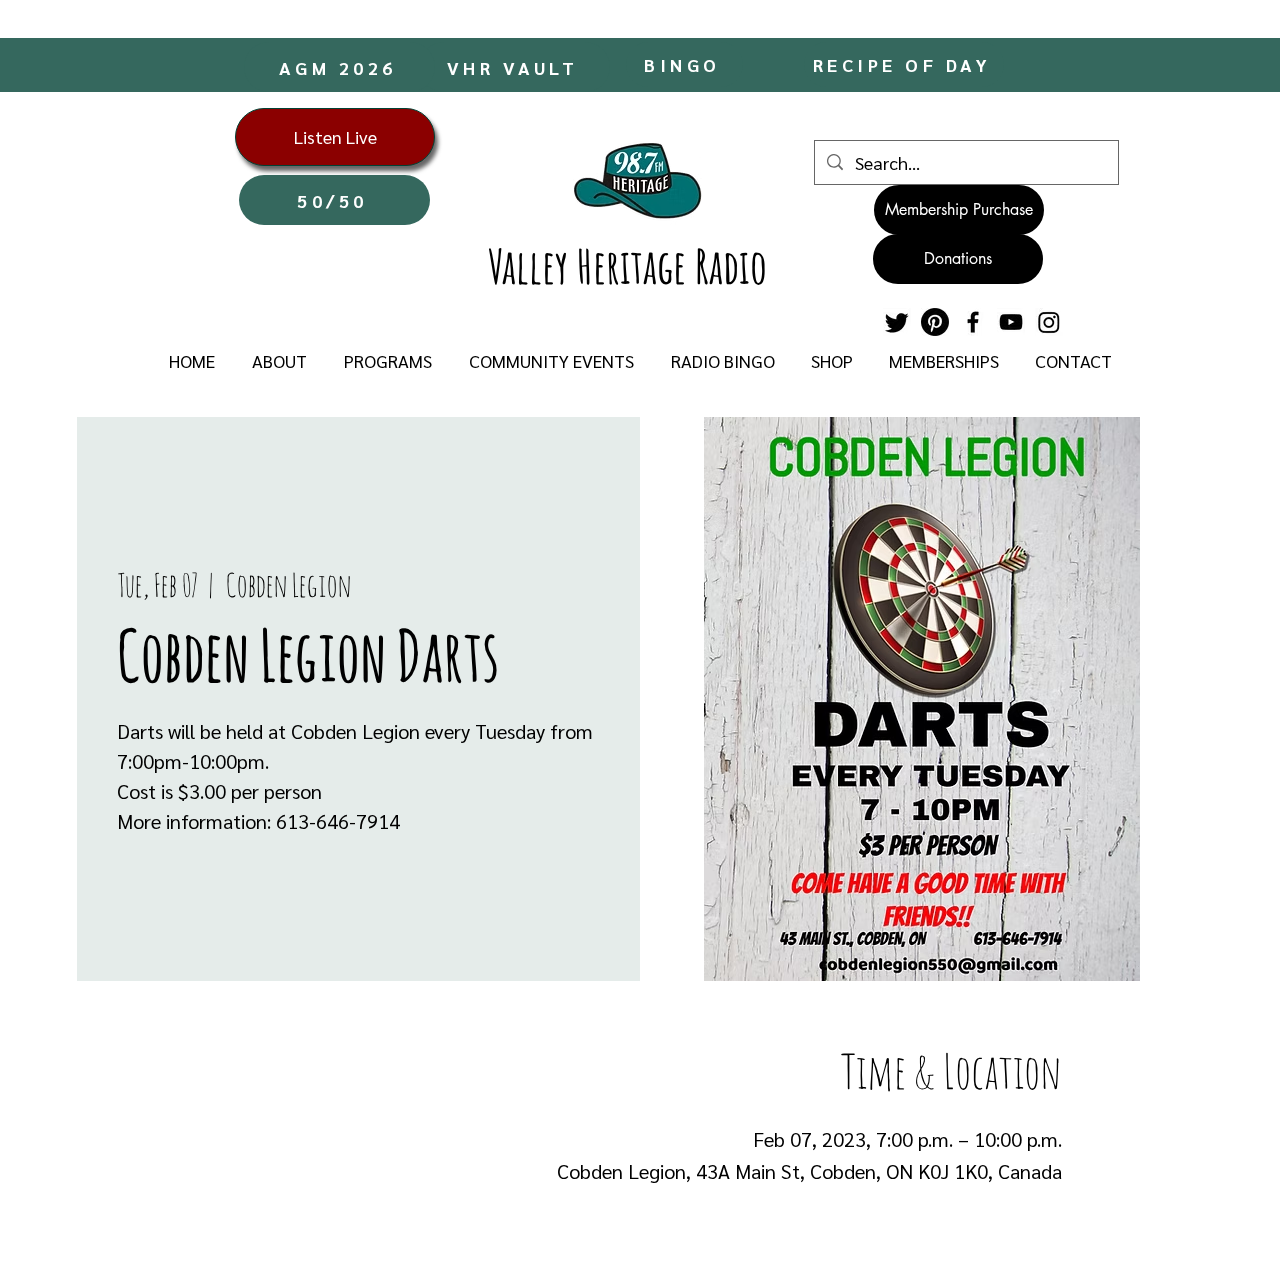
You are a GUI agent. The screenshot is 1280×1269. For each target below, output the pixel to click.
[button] (279, 361)
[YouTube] (1011, 322)
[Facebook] (973, 322)
